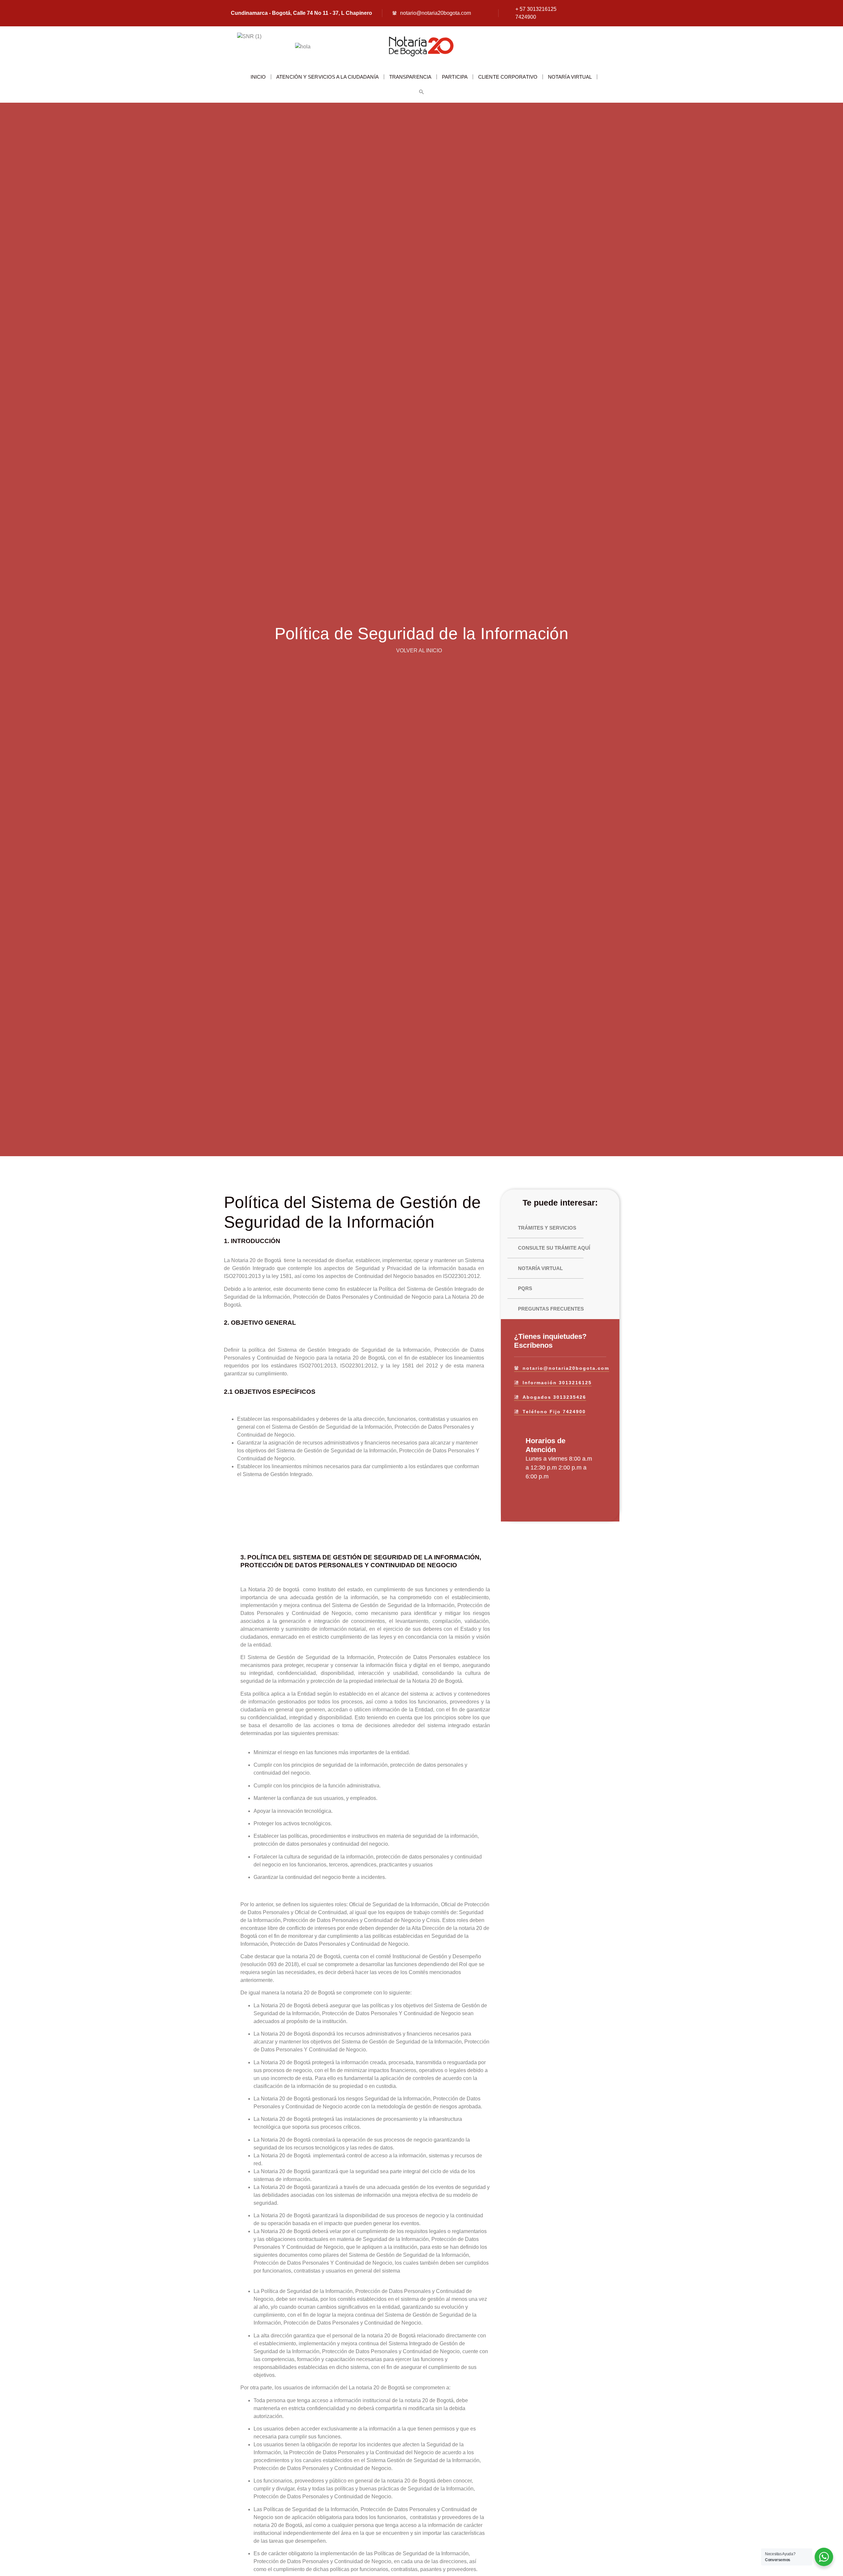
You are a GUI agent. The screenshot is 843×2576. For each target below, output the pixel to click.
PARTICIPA (455, 77)
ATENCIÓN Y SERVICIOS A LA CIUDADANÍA (327, 77)
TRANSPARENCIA (410, 77)
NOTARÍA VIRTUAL (570, 77)
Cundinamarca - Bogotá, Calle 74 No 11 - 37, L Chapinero (301, 13)
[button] (421, 92)
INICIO (258, 77)
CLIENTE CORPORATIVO (508, 77)
